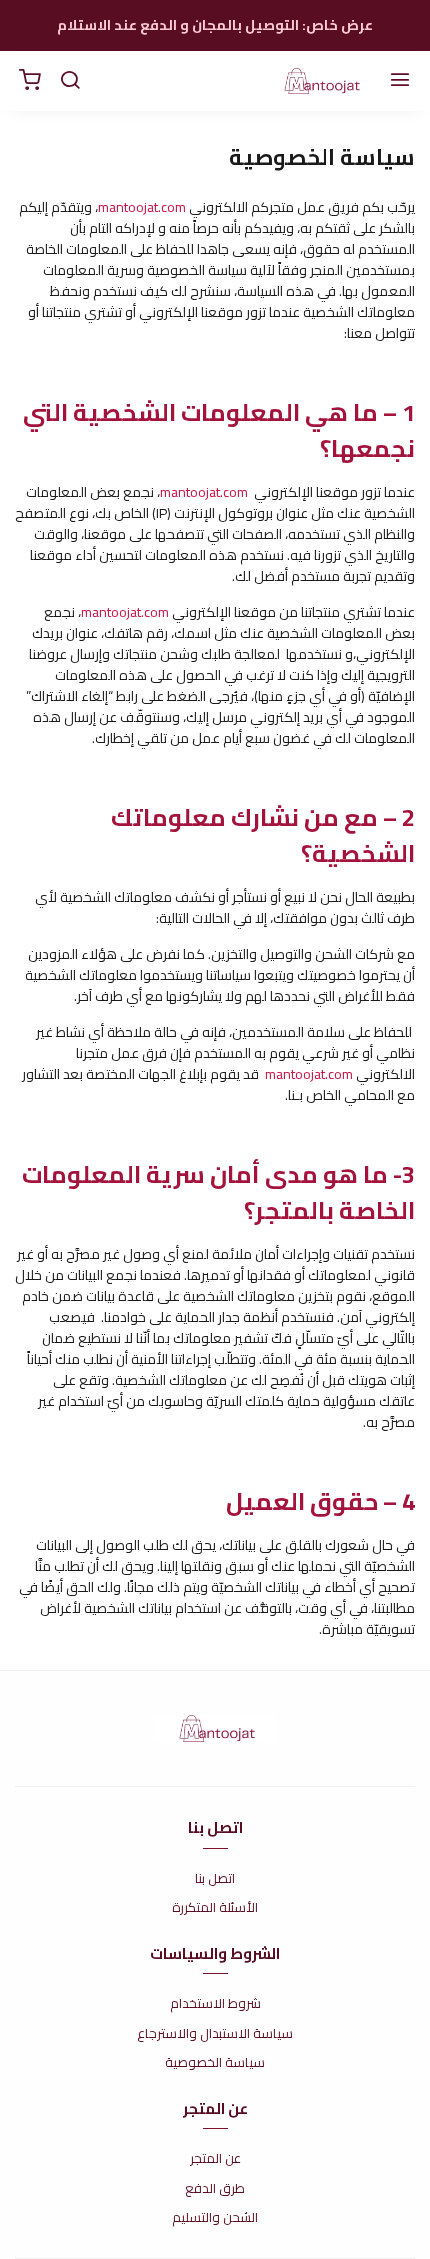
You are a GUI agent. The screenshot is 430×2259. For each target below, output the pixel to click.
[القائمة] (400, 81)
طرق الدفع (215, 2189)
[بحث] (70, 81)
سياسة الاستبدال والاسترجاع (215, 2034)
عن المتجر (215, 2159)
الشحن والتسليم (215, 2218)
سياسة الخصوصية (215, 2063)
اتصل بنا (215, 1879)
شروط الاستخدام (215, 2004)
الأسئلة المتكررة (215, 1908)
